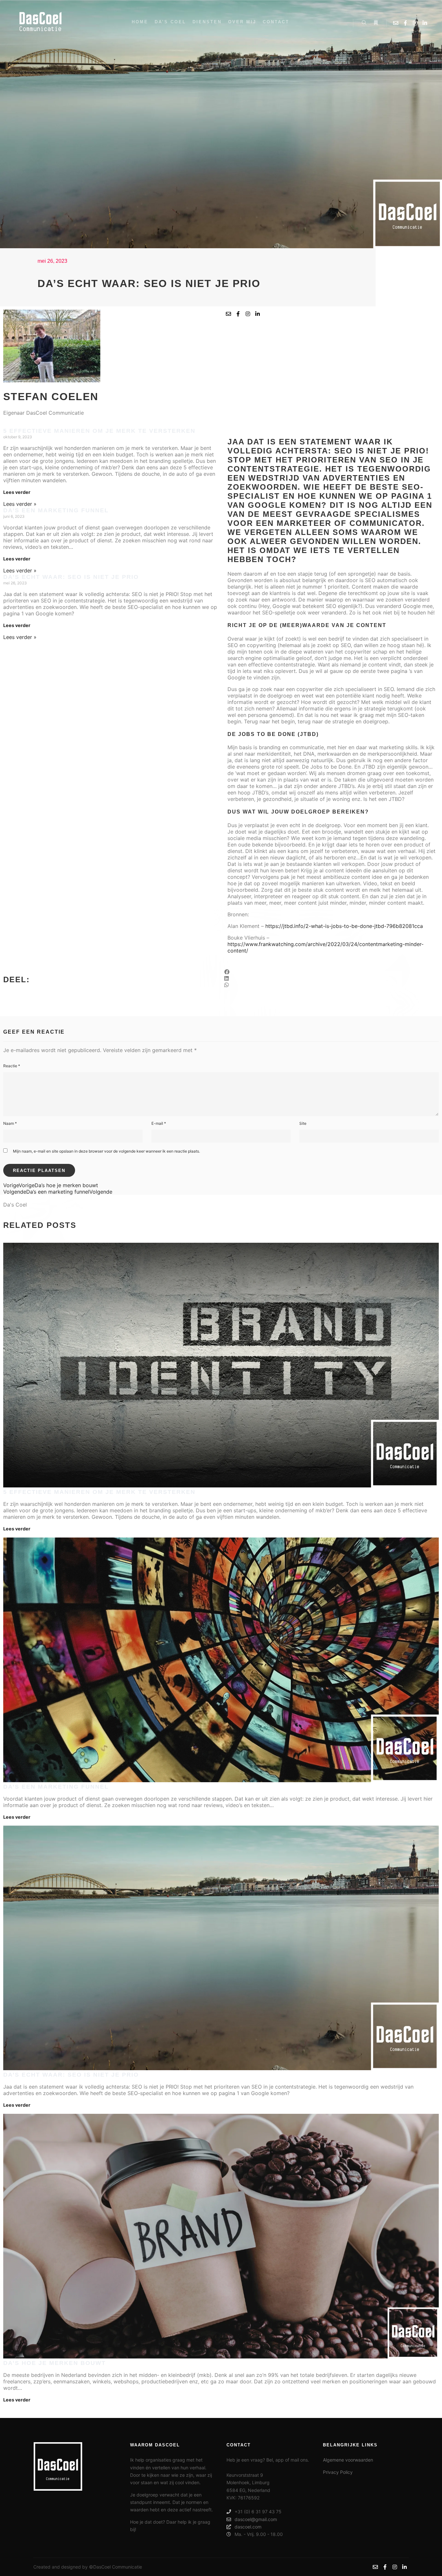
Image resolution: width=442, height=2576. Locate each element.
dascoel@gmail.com (256, 2519)
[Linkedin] (425, 23)
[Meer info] (376, 23)
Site (303, 1123)
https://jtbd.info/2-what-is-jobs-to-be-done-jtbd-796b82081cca (344, 926)
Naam (10, 1123)
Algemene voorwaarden (348, 2460)
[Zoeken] (364, 23)
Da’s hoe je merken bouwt (55, 2363)
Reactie (12, 1066)
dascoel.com (248, 2527)
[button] (331, 972)
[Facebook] (405, 23)
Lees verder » (20, 504)
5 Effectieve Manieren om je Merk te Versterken (99, 431)
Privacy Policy (338, 2472)
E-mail (159, 1123)
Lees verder (17, 492)
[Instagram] (415, 23)
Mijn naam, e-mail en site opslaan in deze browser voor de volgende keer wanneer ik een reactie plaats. (106, 1151)
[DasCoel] (40, 23)
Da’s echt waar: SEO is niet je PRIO (71, 577)
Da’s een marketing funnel (56, 510)
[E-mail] (396, 23)
